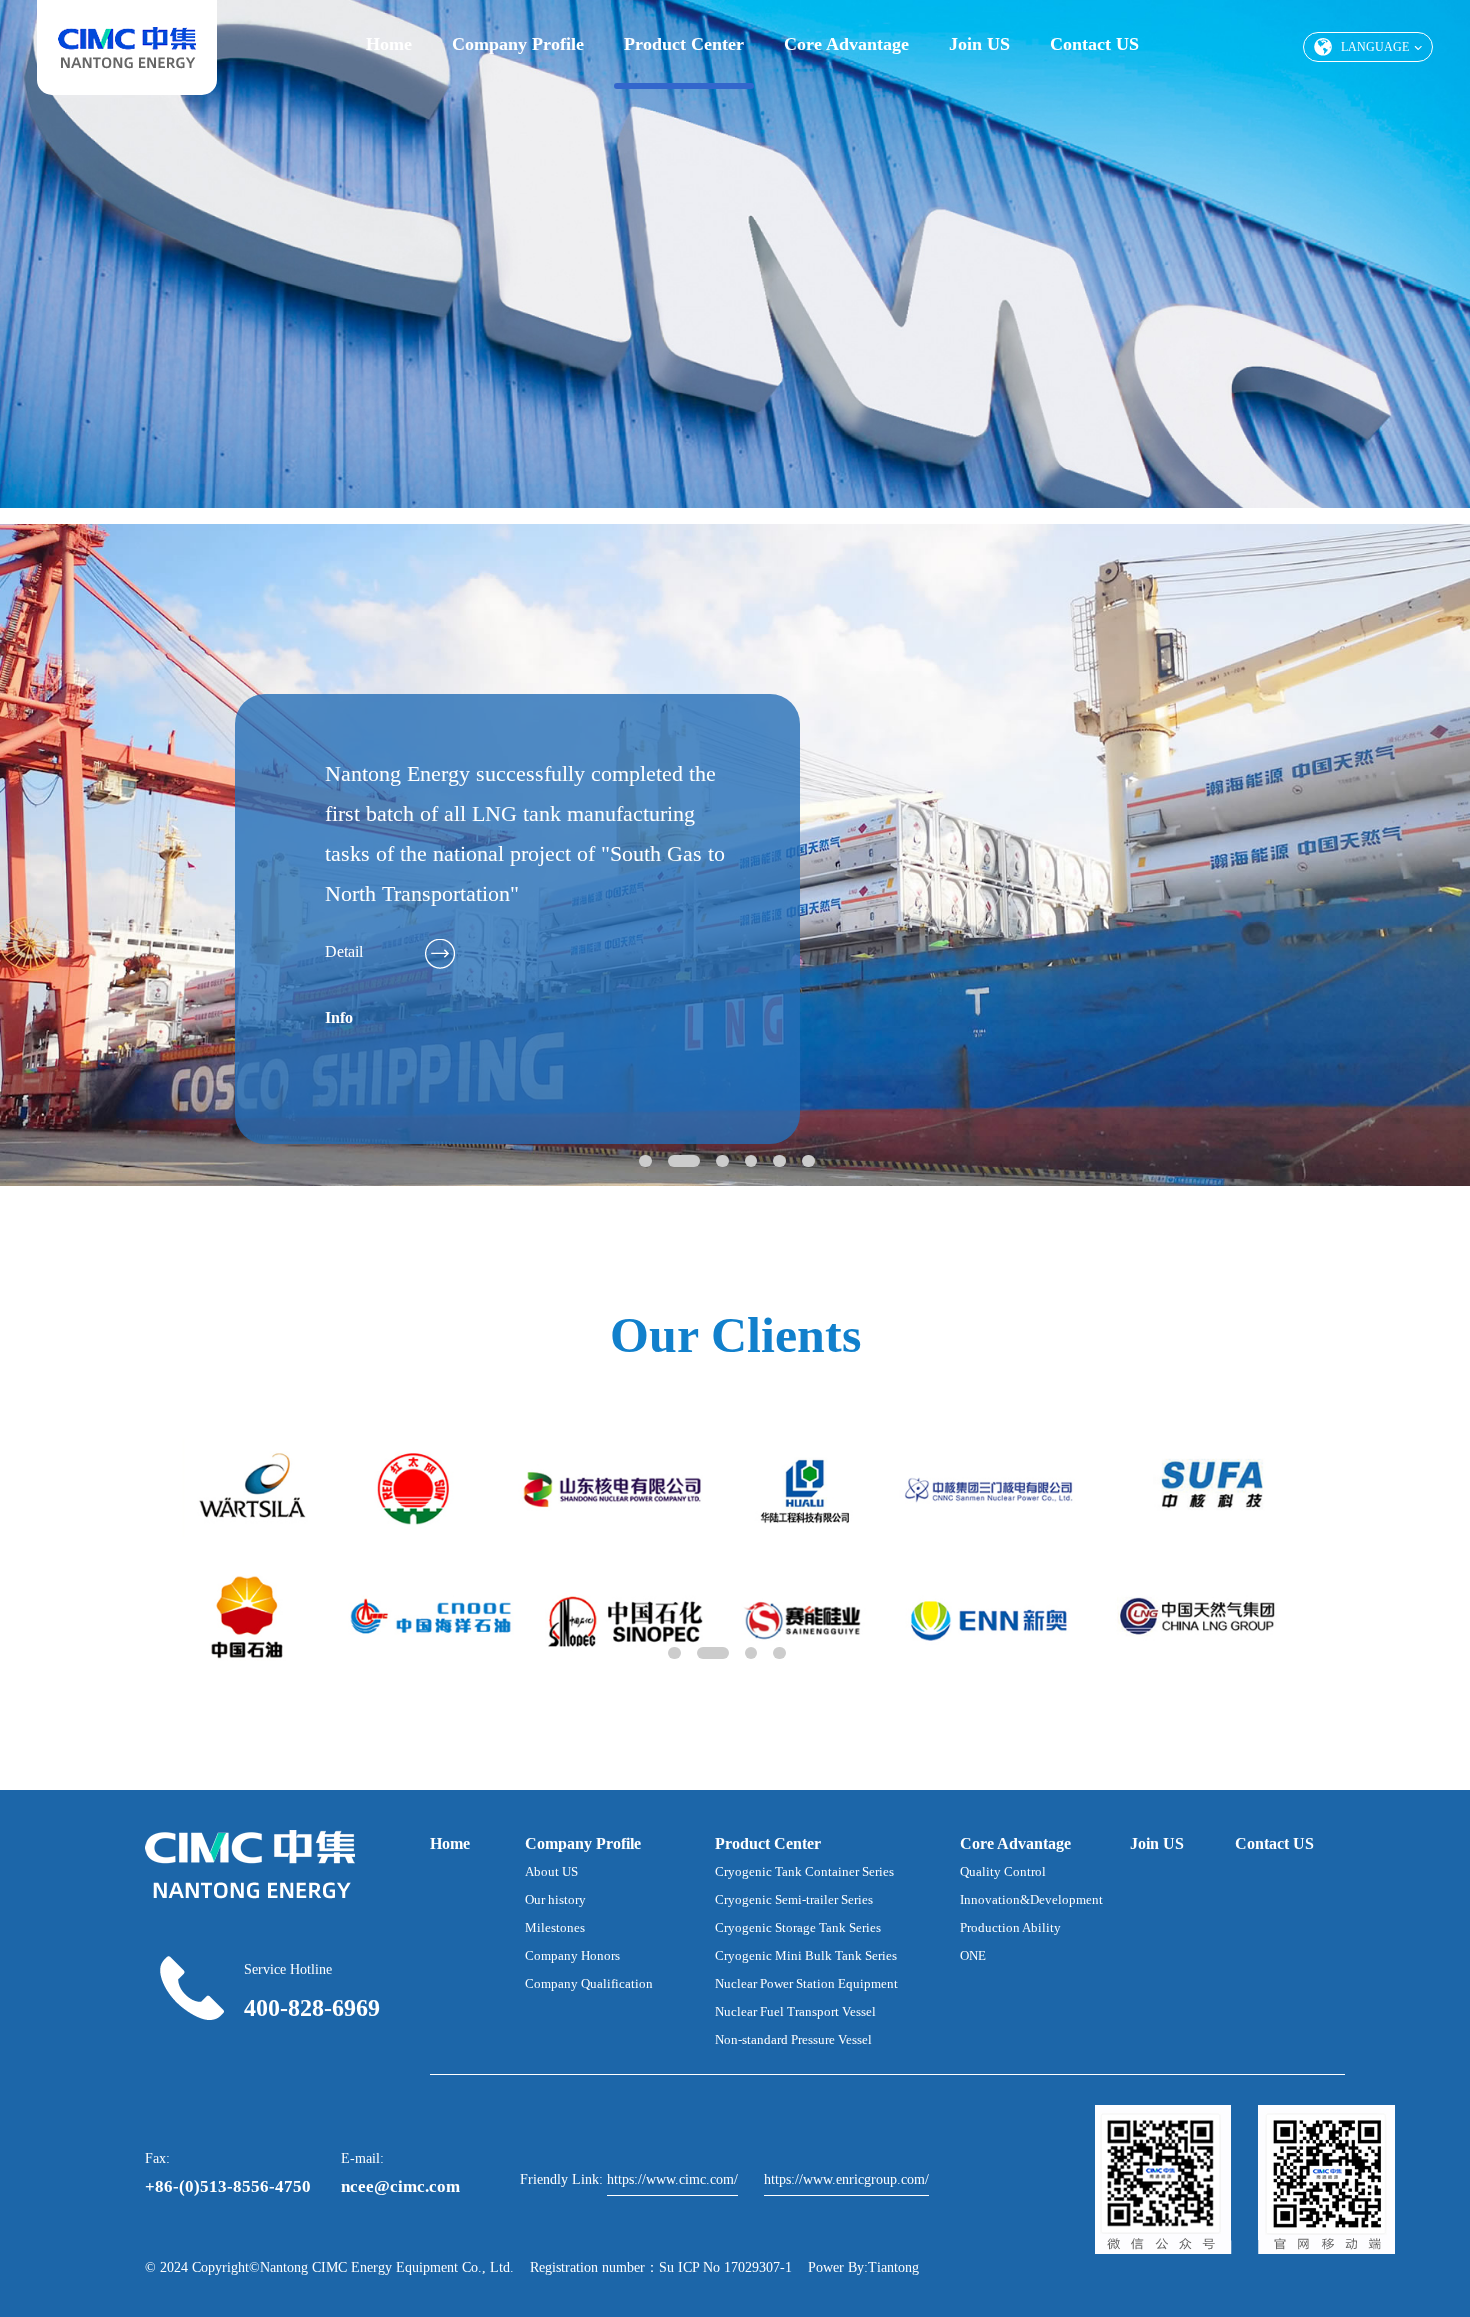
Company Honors (572, 1955)
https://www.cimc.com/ (672, 2179)
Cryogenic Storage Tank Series (798, 1927)
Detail (344, 951)
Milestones (555, 1927)
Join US (979, 44)
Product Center (684, 44)
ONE (973, 1955)
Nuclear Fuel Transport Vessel (795, 2011)
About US (551, 1871)
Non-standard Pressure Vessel (793, 2039)
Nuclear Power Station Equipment (806, 1983)
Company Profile (518, 44)
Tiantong (893, 2267)
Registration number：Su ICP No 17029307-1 (661, 2267)
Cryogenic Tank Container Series (804, 1871)
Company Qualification (589, 1983)
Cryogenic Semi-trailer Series (794, 1899)
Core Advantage (846, 44)
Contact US (1094, 44)
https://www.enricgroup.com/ (846, 2179)
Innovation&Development (1031, 1899)
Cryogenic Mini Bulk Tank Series (806, 1955)
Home (389, 44)
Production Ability (1010, 1927)
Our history (555, 1899)
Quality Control (1003, 1871)
